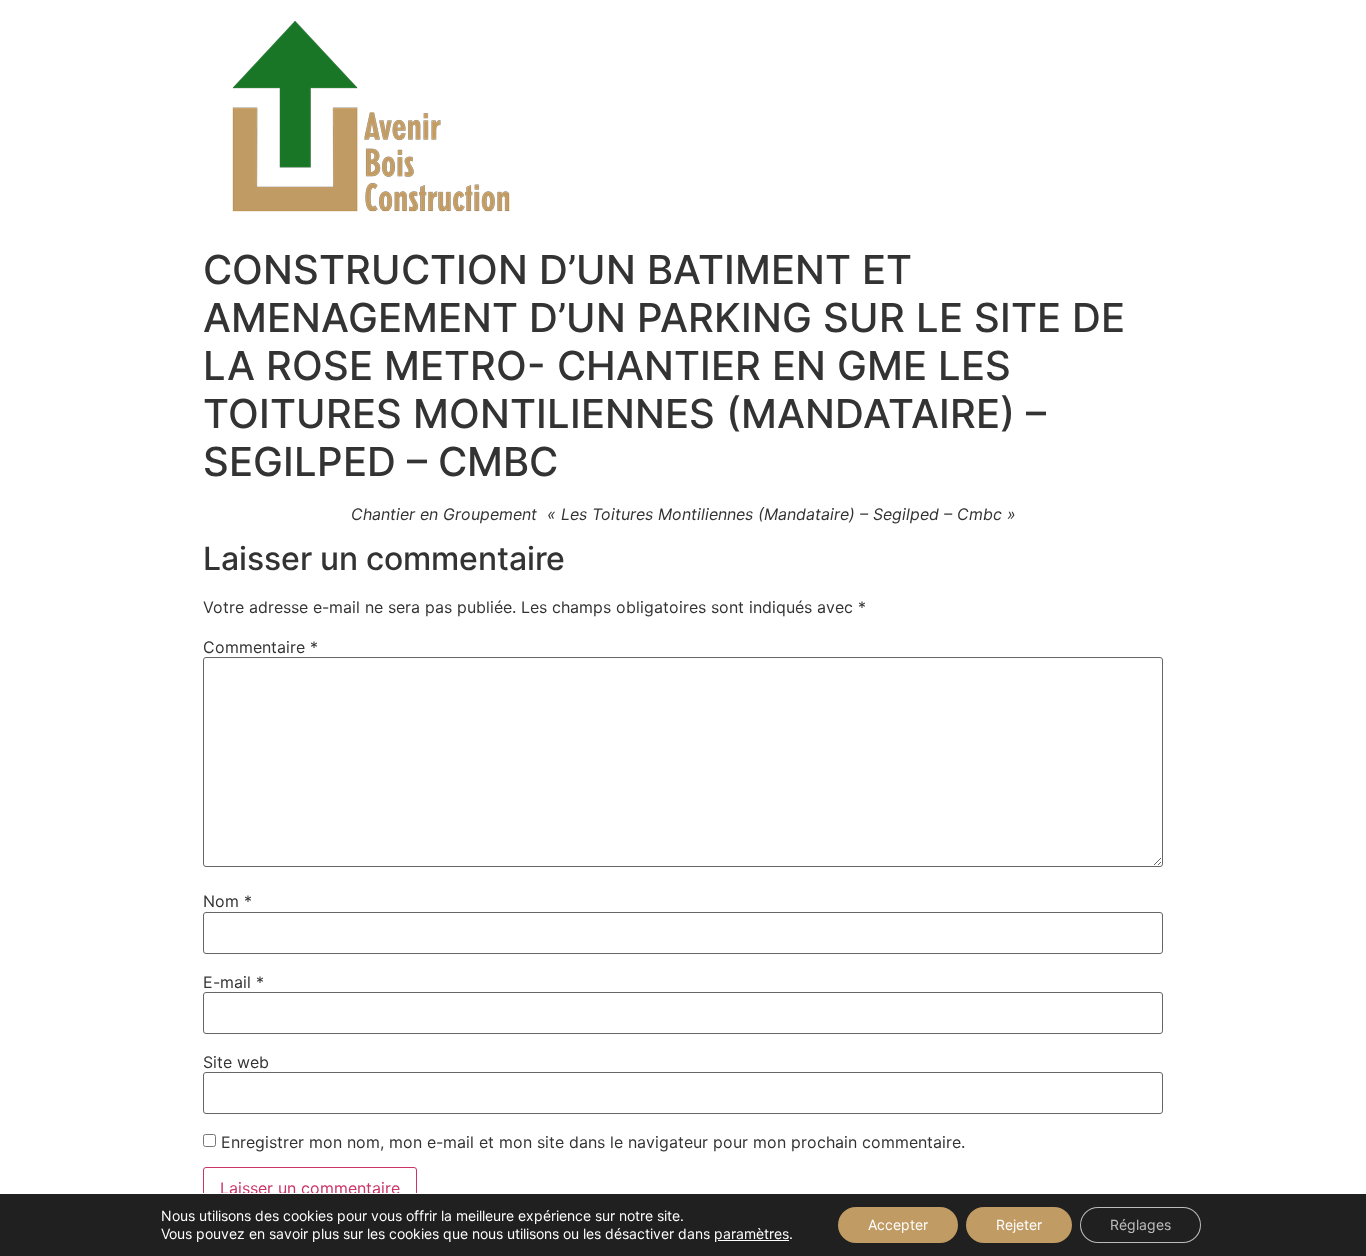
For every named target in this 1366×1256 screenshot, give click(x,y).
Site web (236, 1062)
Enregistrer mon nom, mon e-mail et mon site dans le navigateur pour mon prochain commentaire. (593, 1142)
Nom (227, 901)
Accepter (898, 1224)
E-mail (233, 982)
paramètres (751, 1233)
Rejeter (1019, 1224)
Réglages (1140, 1224)
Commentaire (260, 647)
